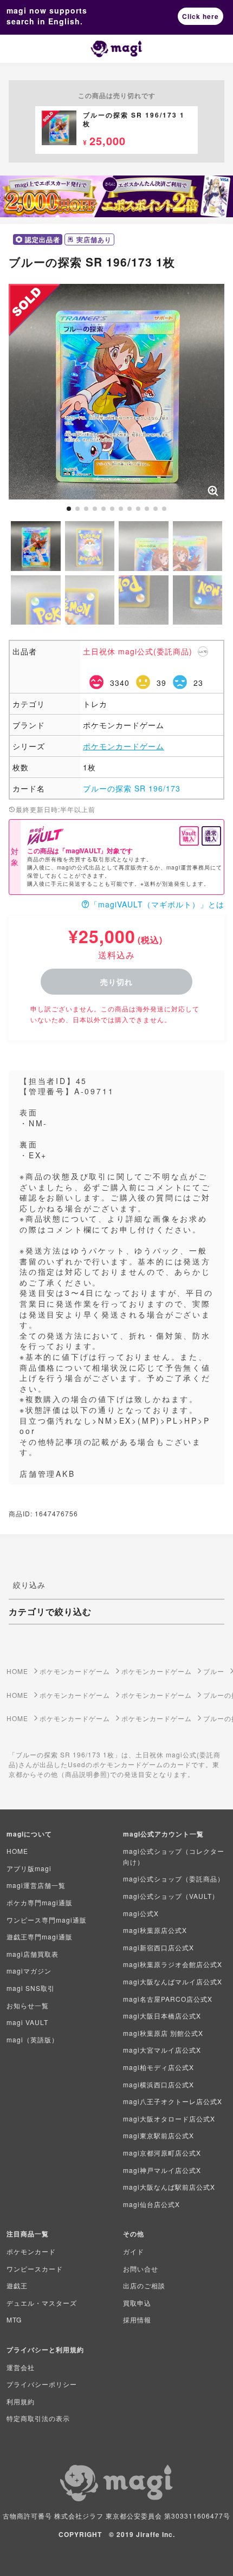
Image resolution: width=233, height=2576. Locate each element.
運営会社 (21, 2367)
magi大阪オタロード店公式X (169, 2118)
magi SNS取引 (31, 1988)
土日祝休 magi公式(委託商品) (138, 651)
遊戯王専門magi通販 (40, 1936)
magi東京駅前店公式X (158, 2135)
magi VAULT (27, 2022)
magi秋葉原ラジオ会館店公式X (173, 1964)
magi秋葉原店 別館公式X (163, 2033)
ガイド (134, 2251)
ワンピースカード (35, 2269)
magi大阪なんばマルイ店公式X (173, 1981)
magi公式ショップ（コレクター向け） (174, 1856)
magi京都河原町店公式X (162, 2153)
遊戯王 (17, 2285)
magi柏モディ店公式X (158, 2067)
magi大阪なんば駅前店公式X (169, 2187)
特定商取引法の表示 (38, 2418)
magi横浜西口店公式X (158, 2084)
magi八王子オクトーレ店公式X (173, 2101)
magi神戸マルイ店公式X (162, 2170)
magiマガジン (29, 1971)
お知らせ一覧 (28, 2005)
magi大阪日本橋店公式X (162, 2016)
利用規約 (21, 2401)
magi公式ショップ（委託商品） (174, 1879)
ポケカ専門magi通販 (40, 1902)
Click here (200, 16)
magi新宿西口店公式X (158, 1947)
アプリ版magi (29, 1868)
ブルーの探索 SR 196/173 (132, 788)
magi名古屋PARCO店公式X (168, 1999)
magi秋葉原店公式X (155, 1930)
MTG (14, 2319)
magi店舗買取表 (33, 1954)
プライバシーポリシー (42, 2384)
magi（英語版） (33, 2039)
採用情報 (137, 2319)
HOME (17, 1851)
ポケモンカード (31, 2251)
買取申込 (137, 2303)
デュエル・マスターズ (42, 2303)
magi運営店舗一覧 (36, 1885)
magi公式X (141, 1913)
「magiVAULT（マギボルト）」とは (157, 904)
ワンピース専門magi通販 (47, 1920)
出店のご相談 (144, 2285)
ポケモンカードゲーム (124, 746)
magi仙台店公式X (151, 2204)
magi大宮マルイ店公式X (162, 2050)
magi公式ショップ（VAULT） (171, 1896)
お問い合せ (141, 2269)
